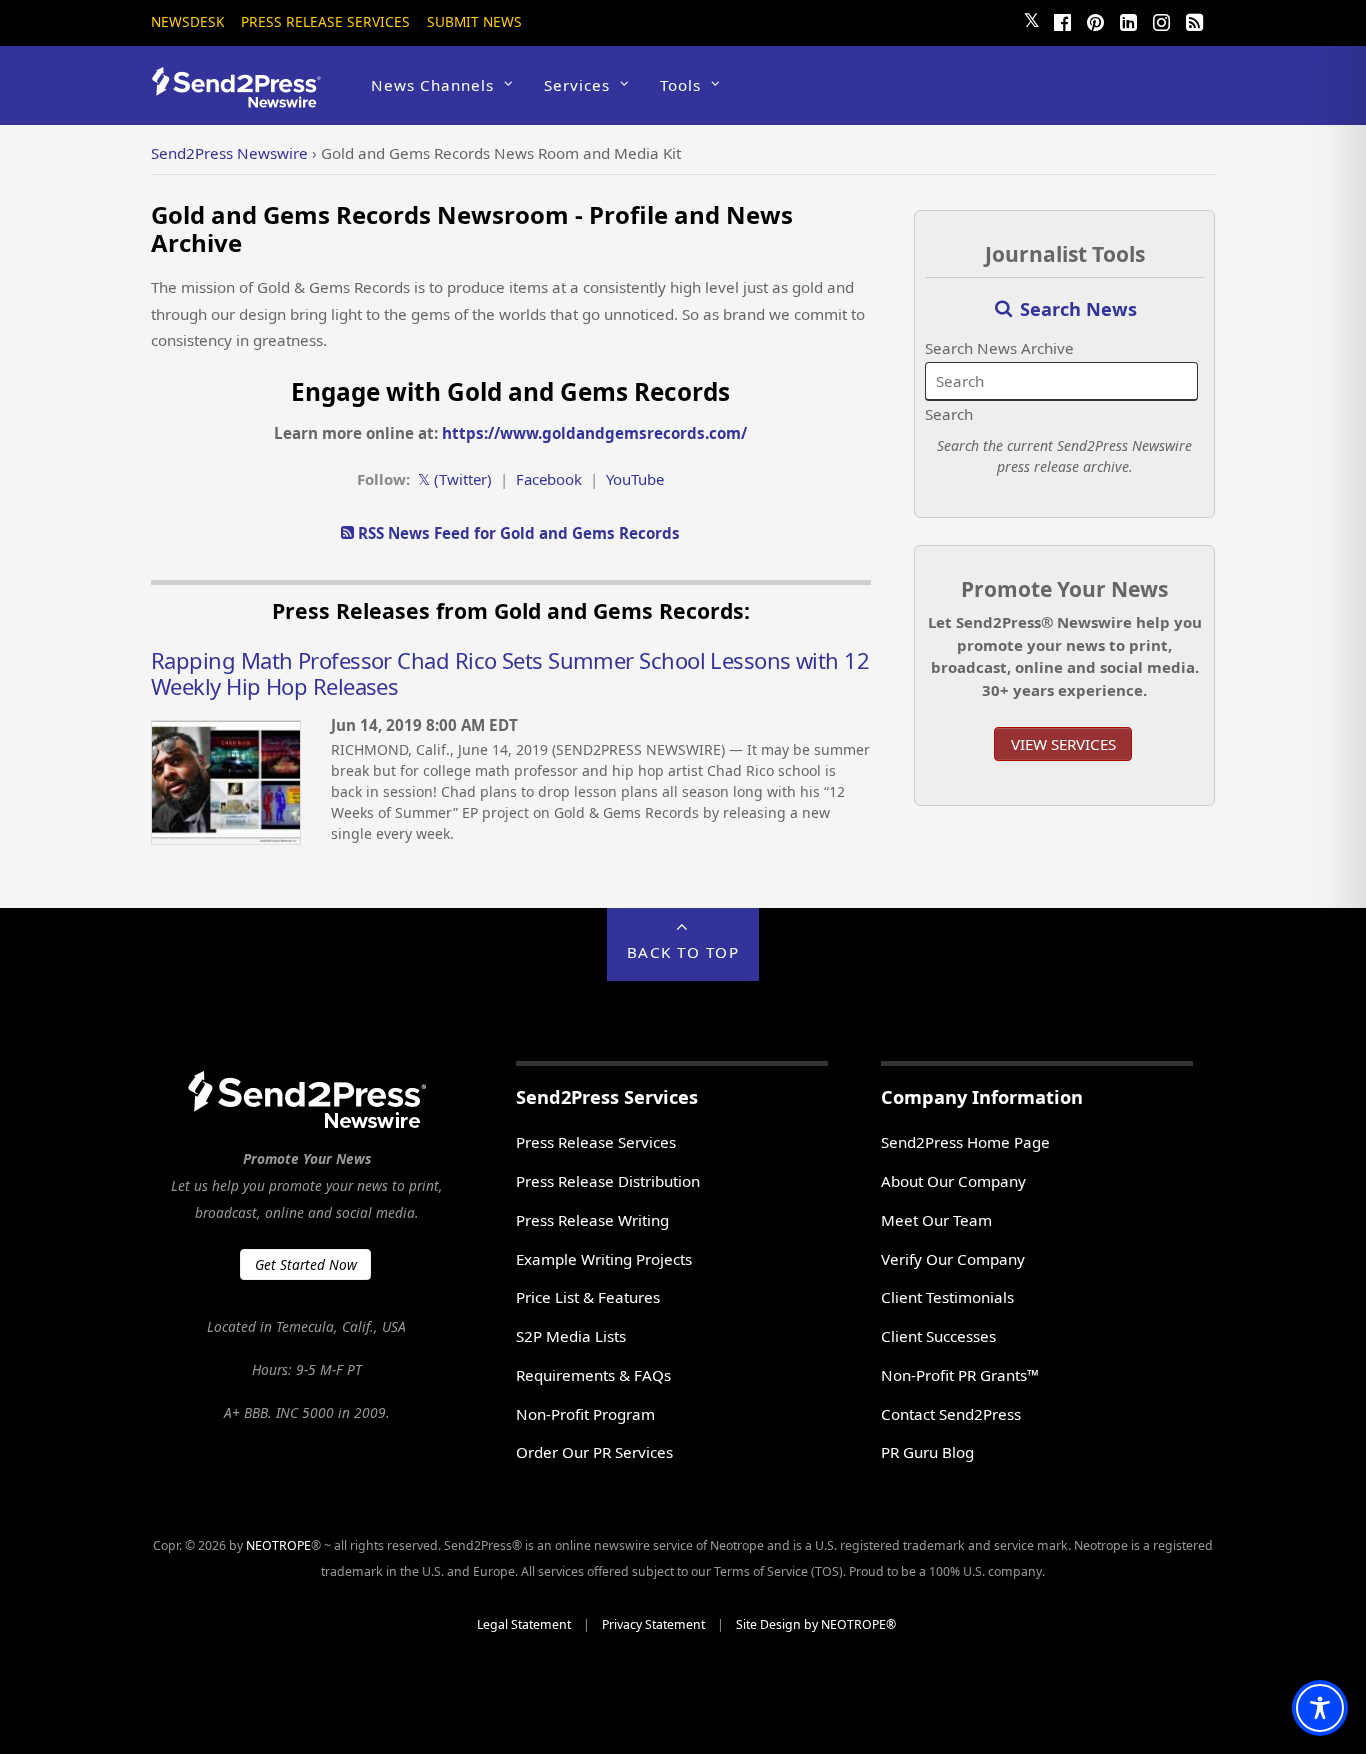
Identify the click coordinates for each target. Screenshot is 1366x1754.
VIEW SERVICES (1063, 744)
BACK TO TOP (683, 952)
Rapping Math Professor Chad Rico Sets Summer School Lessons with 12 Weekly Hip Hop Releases (510, 673)
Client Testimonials (947, 1297)
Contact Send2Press (951, 1414)
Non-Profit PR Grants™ (960, 1375)
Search (949, 414)
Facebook (549, 479)
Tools (680, 85)
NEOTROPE (278, 1545)
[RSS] (1194, 20)
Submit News (474, 21)
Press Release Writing (592, 1220)
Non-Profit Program (585, 1414)
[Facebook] (1062, 20)
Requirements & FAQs (593, 1375)
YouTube (635, 479)
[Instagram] (1161, 20)
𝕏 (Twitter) (455, 479)
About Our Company (953, 1181)
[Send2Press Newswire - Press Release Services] (243, 98)
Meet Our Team (936, 1220)
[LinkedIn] (1128, 20)
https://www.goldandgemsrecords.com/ (594, 433)
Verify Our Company (953, 1259)
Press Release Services (325, 21)
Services (577, 85)
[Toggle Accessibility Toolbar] (1320, 1708)
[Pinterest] (1095, 20)
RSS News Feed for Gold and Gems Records (517, 533)
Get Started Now (306, 1264)
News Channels (432, 85)
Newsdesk (187, 21)
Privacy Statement (653, 1624)
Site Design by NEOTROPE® (816, 1624)
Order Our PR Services (594, 1452)
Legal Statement (524, 1624)
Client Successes (938, 1336)
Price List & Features (588, 1297)
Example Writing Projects (604, 1259)
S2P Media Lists (571, 1336)
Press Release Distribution (608, 1181)
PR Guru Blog (927, 1452)
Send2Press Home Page (965, 1142)
